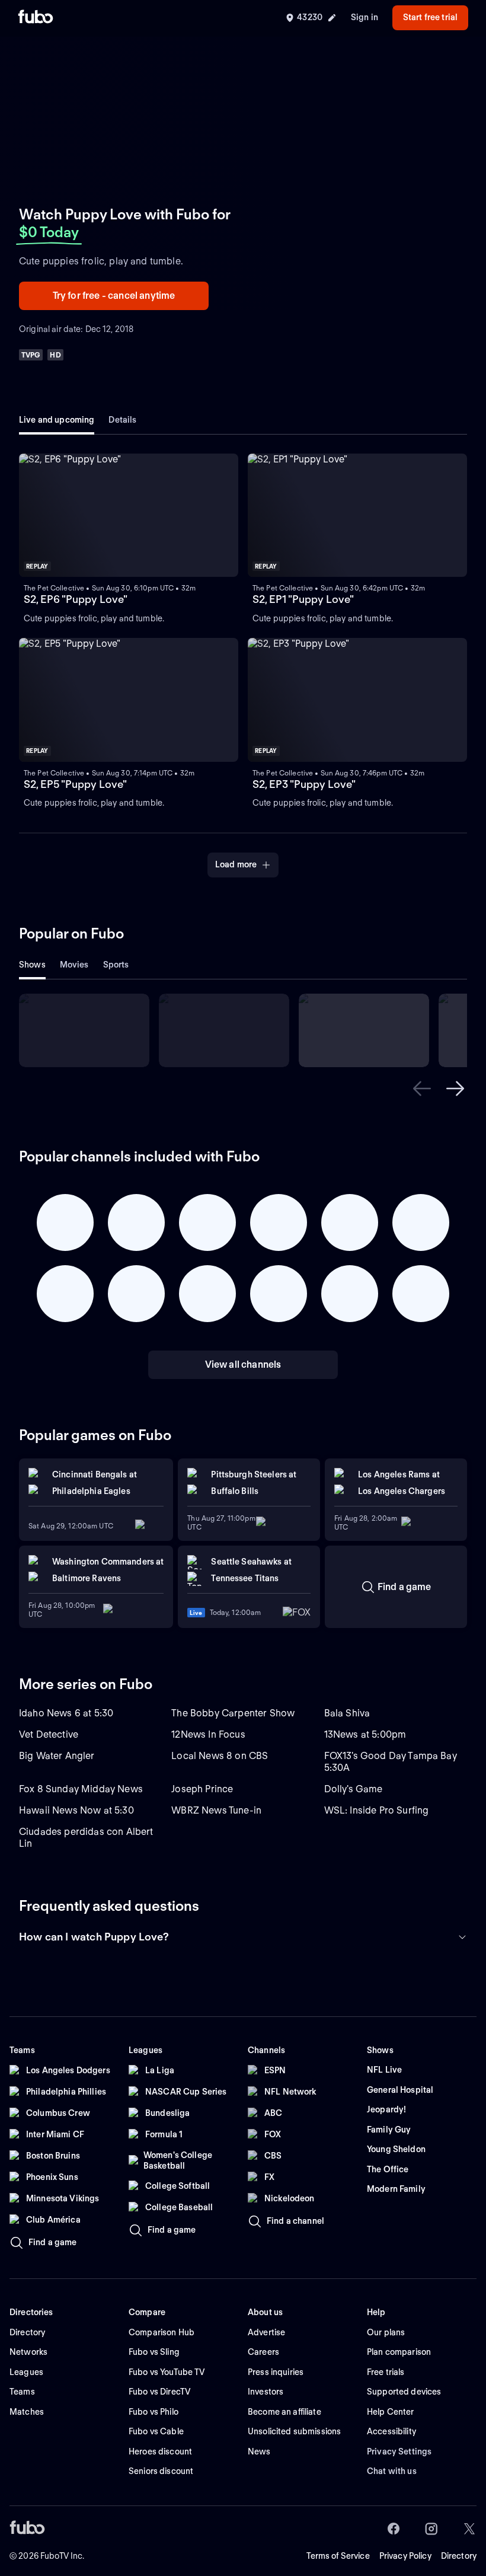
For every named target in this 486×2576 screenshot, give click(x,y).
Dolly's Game (354, 1789)
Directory (459, 2556)
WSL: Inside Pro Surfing (377, 1810)
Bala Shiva (347, 1713)
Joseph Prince (202, 1789)
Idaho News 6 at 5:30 (66, 1713)
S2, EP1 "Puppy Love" (303, 599)
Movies (74, 965)
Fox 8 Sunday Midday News (81, 1789)
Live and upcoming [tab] (57, 420)
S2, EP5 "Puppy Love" (75, 784)
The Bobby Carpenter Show (233, 1713)
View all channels (243, 1364)
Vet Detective (49, 1734)
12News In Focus (208, 1734)
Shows (32, 965)
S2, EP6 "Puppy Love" (76, 599)
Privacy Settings (399, 2451)
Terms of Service (338, 2556)
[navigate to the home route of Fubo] (36, 18)
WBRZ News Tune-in (216, 1810)
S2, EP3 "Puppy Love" (304, 784)
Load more (236, 864)
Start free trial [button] (430, 17)
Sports (116, 965)
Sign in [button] (364, 17)
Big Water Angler (57, 1756)
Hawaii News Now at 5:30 (76, 1810)
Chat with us (392, 2471)
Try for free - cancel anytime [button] (114, 296)
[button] (129, 515)
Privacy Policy (405, 2556)
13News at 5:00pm (365, 1734)
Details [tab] (122, 420)
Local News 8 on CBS (220, 1756)
